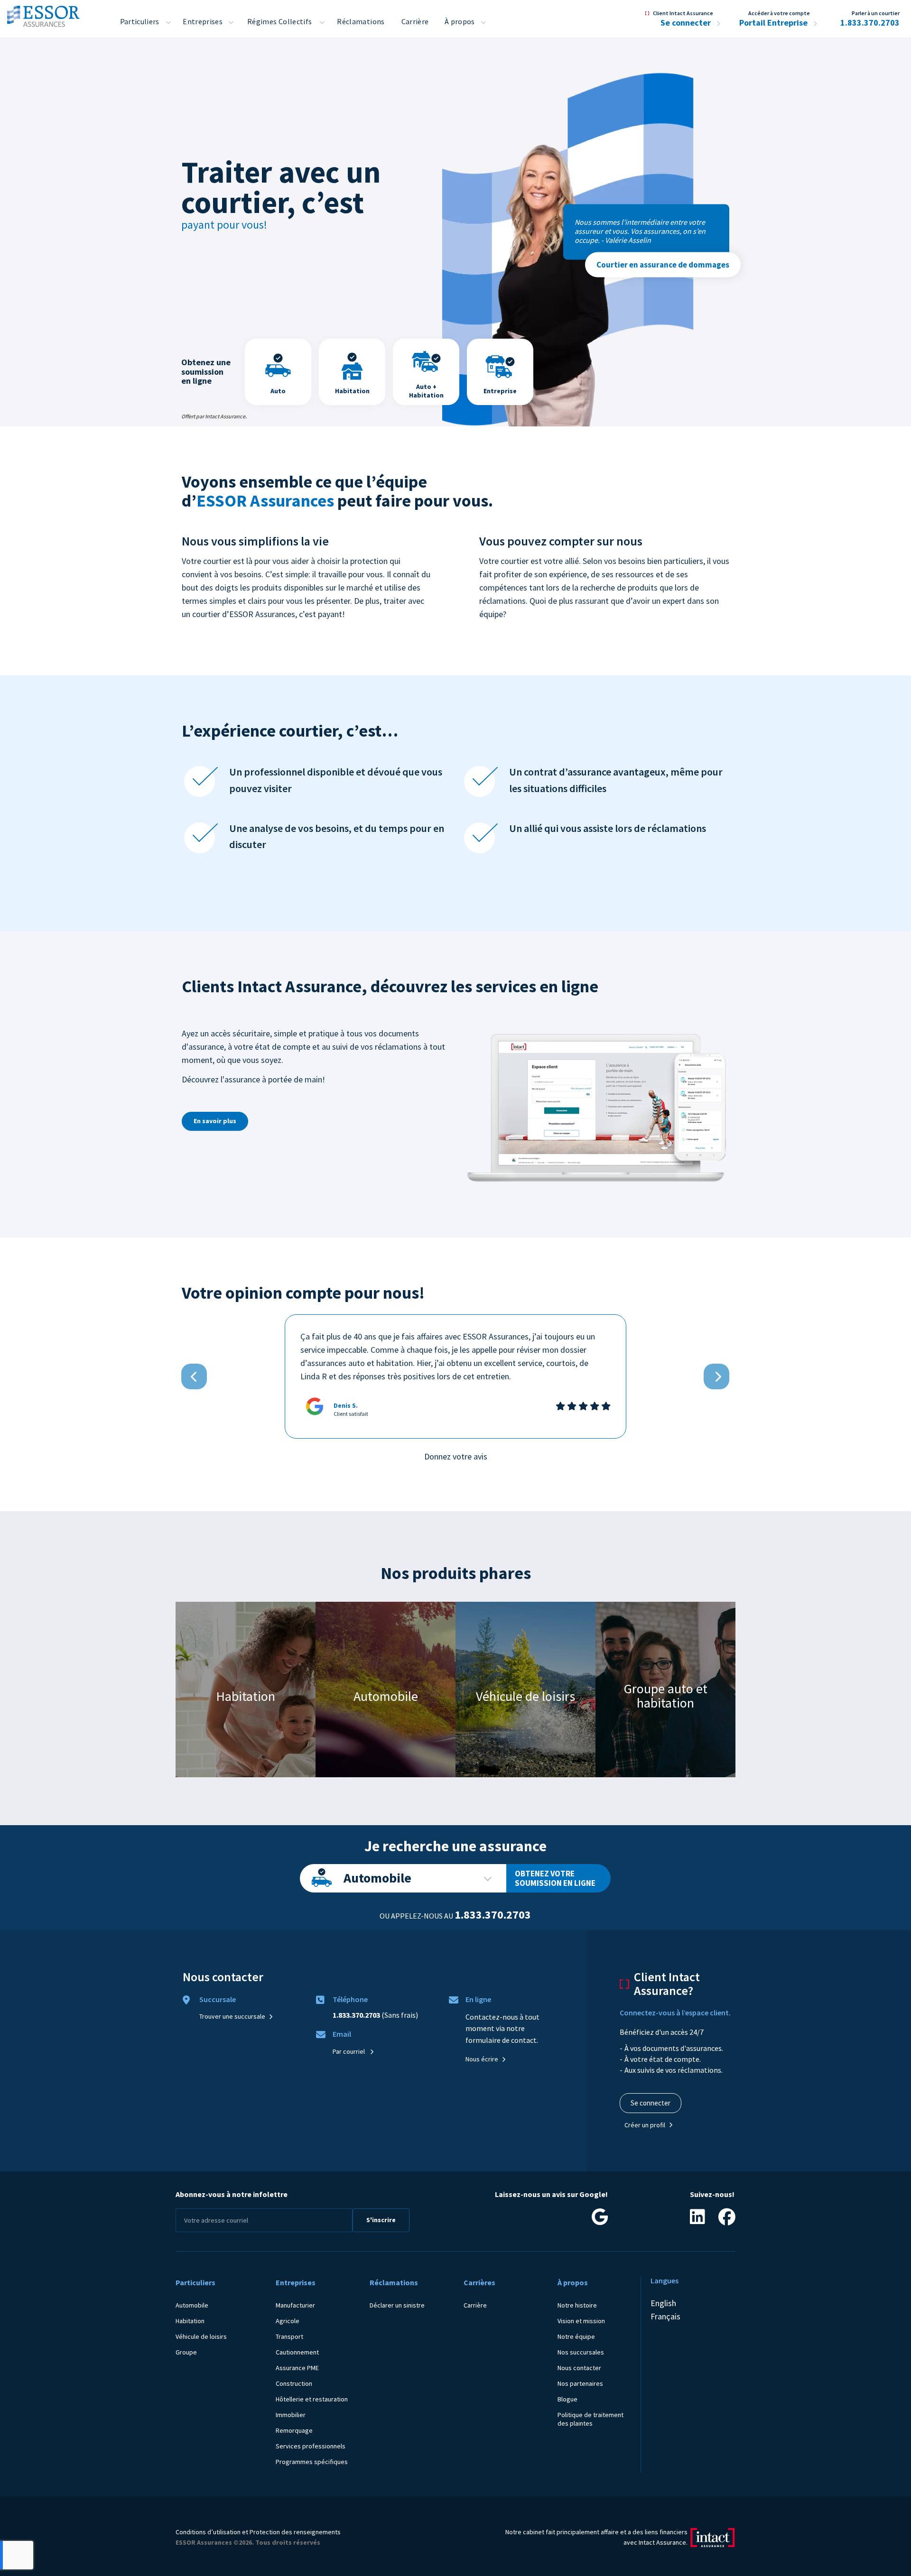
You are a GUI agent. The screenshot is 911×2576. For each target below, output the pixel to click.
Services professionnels (311, 2446)
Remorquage (294, 2430)
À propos (460, 21)
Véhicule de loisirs (201, 2336)
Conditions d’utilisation (208, 2532)
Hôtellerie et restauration (312, 2399)
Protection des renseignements (295, 2532)
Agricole (288, 2321)
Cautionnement (297, 2352)
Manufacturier (295, 2305)
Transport (289, 2336)
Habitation (190, 2321)
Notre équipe (576, 2336)
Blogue (567, 2399)
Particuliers (140, 21)
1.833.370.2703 (870, 23)
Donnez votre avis (456, 1456)
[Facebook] (727, 2220)
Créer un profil (645, 2125)
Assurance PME (297, 2368)
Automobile (377, 1878)
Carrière (415, 21)
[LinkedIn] (697, 2220)
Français (665, 2316)
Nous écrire (482, 2059)
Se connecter (687, 23)
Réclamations (361, 21)
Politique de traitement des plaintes (590, 2419)
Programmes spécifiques (312, 2462)
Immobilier (291, 2415)
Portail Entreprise (774, 23)
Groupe (186, 2352)
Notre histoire (577, 2305)
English (663, 2303)
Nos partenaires (580, 2383)
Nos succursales (581, 2352)
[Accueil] (43, 14)
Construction (294, 2383)
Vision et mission (581, 2321)
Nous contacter (579, 2368)
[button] (194, 1376)
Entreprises (203, 21)
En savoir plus (215, 1121)
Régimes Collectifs (279, 21)
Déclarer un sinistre (397, 2305)
